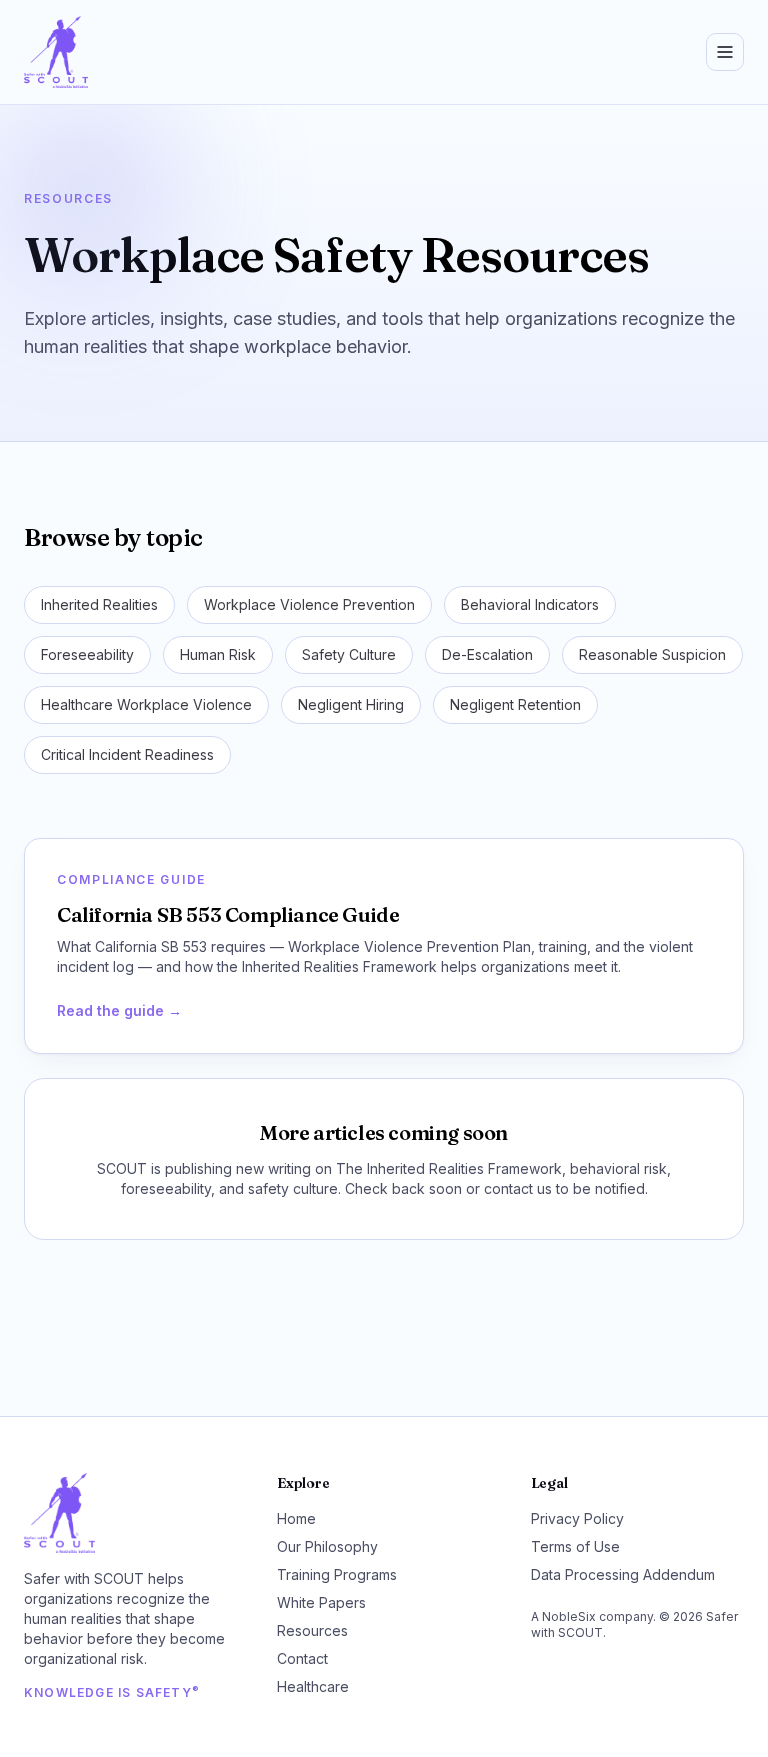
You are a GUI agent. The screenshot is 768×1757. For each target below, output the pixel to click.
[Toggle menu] (725, 52)
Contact (302, 1658)
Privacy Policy (577, 1518)
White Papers (321, 1602)
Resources (312, 1630)
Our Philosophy (327, 1546)
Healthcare (313, 1686)
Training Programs (337, 1574)
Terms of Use (575, 1546)
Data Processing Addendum (623, 1574)
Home (296, 1518)
